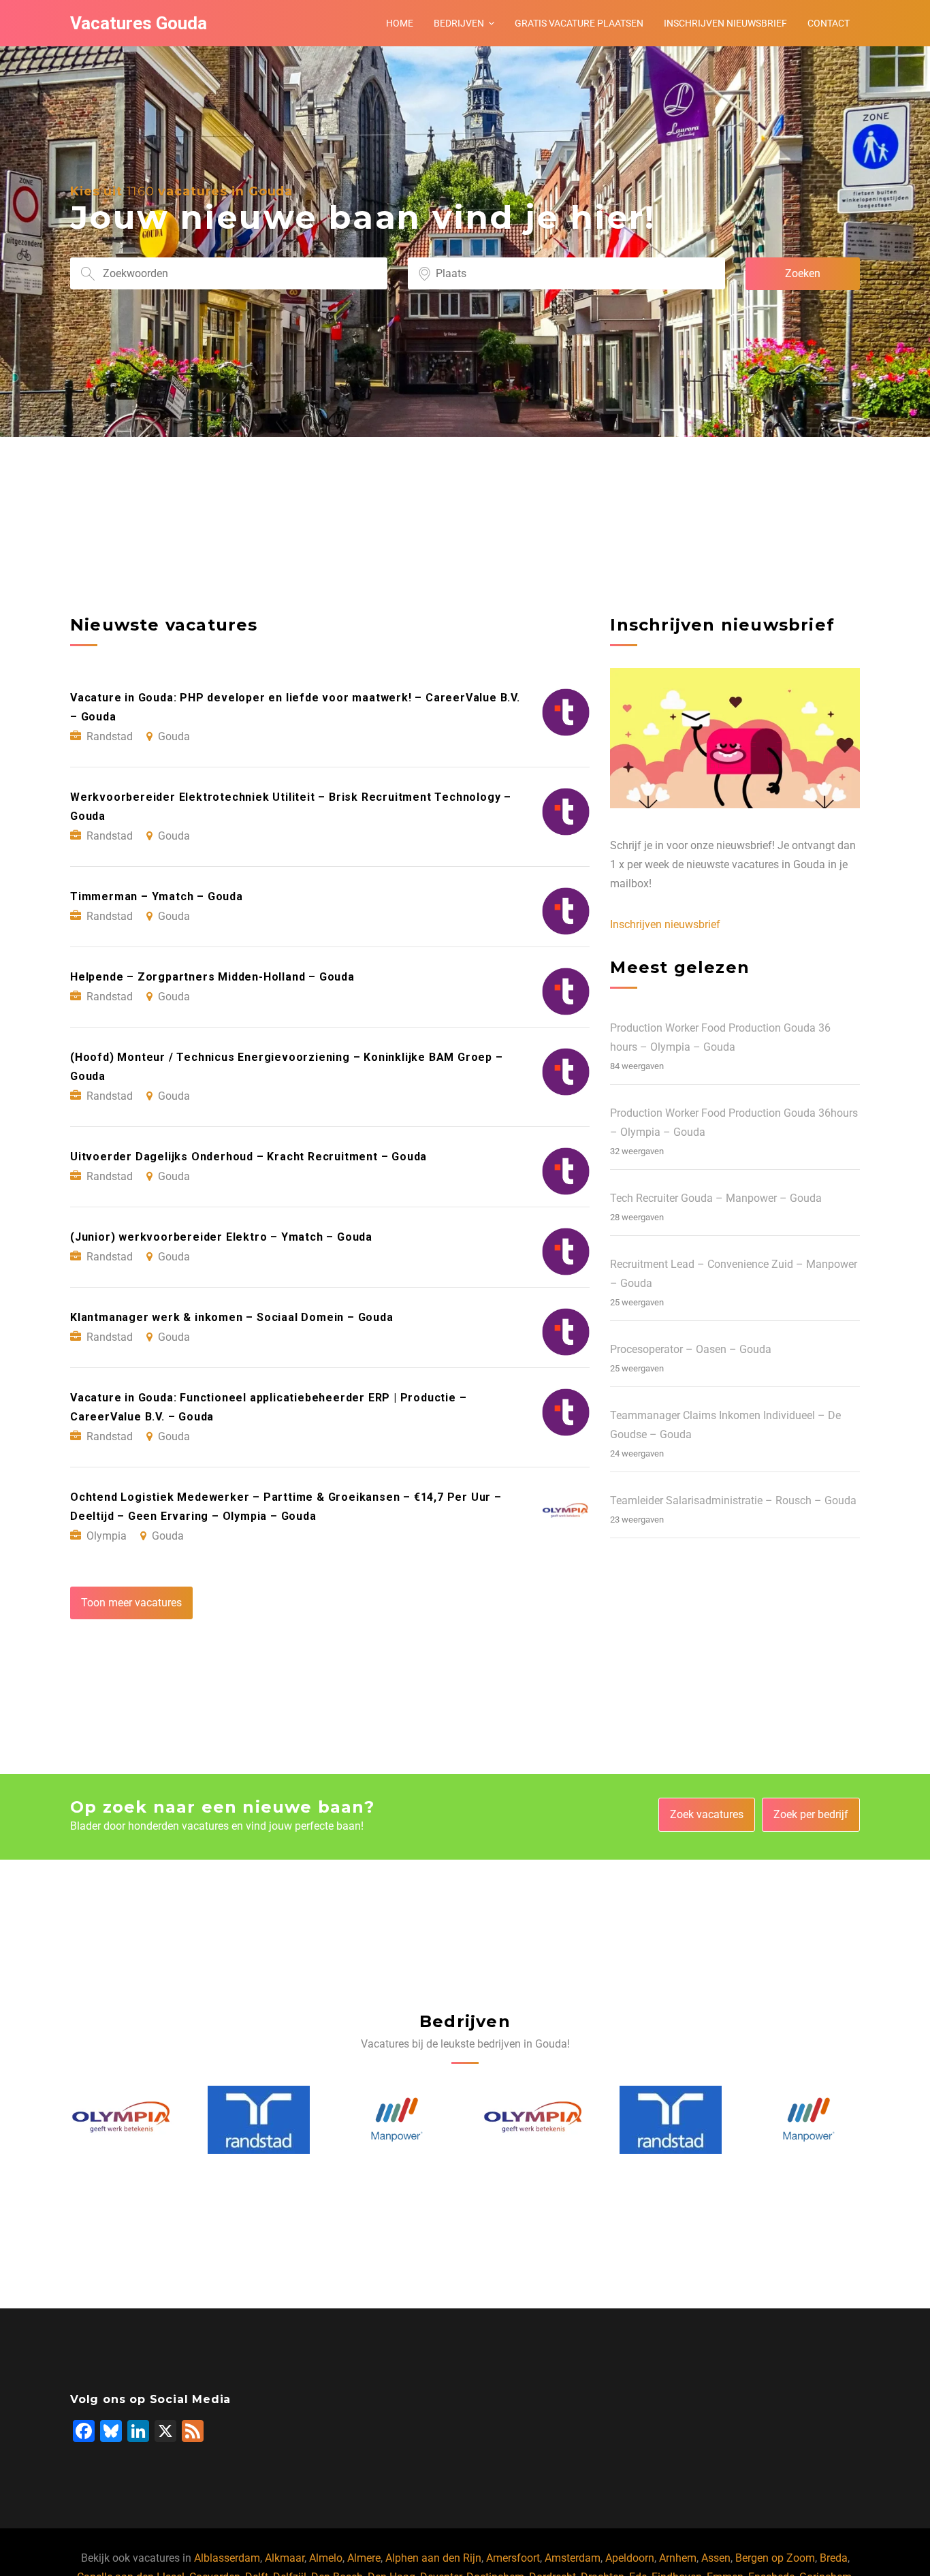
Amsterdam (573, 2558)
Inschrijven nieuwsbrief (725, 23)
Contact (829, 23)
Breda (834, 2558)
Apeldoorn (630, 2558)
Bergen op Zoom (775, 2558)
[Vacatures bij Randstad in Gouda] (121, 2120)
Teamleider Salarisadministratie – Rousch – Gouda (733, 1500)
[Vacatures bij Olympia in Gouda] (397, 2120)
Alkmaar (285, 2558)
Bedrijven (459, 23)
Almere (364, 2558)
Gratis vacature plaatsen (579, 23)
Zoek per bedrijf (811, 1814)
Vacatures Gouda (139, 23)
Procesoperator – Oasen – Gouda (691, 1349)
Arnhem (678, 2558)
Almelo (326, 2558)
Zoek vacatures (707, 1814)
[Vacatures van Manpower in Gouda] (259, 2119)
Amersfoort (513, 2558)
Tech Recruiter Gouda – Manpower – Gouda (716, 1198)
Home (400, 23)
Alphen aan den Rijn (433, 2558)
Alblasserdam (227, 2558)
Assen (716, 2558)
